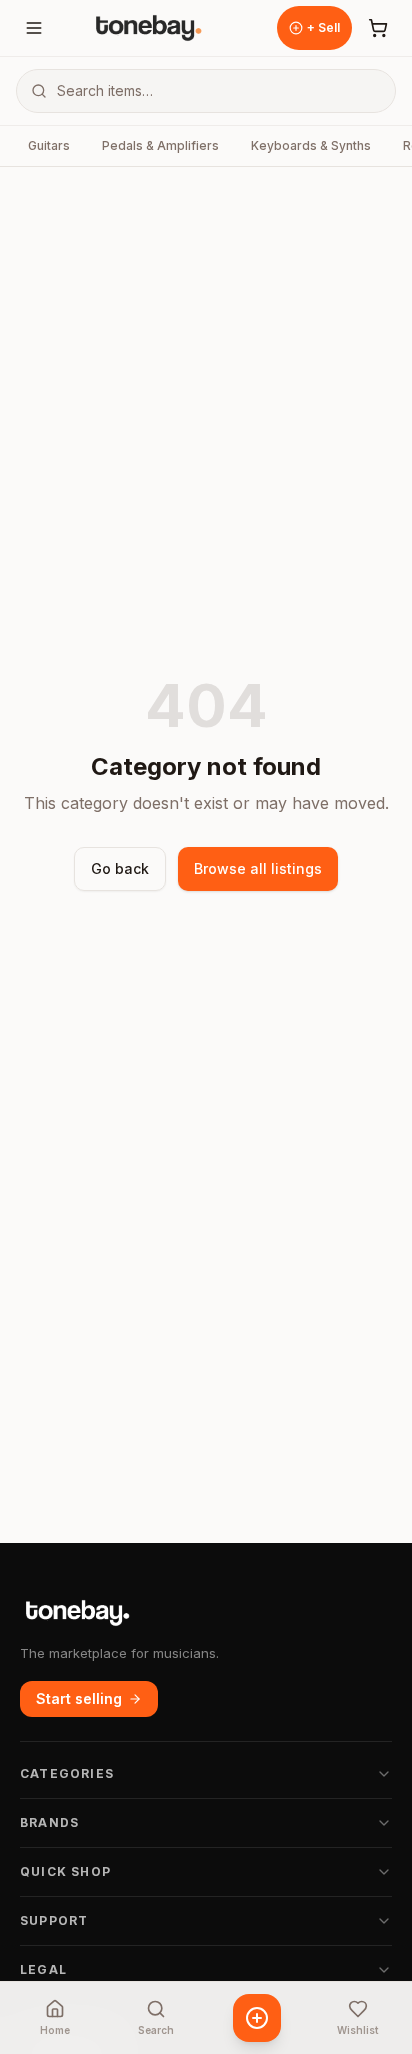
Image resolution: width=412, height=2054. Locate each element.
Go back (120, 868)
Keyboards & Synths (311, 145)
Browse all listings (258, 868)
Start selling (79, 1698)
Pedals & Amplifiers (160, 145)
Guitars (49, 145)
